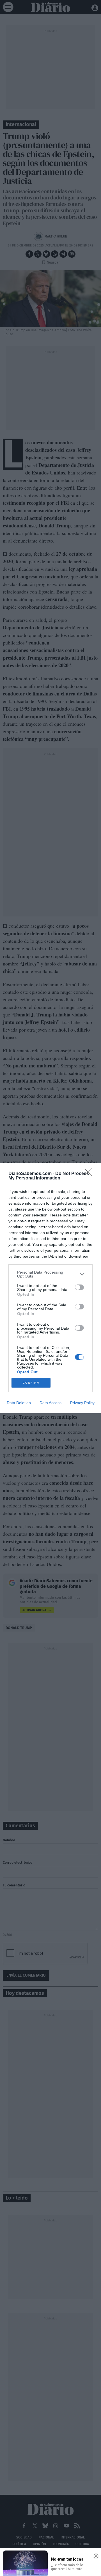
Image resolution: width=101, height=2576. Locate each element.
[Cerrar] (96, 2556)
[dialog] (50, 1288)
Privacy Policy (82, 1403)
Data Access (50, 1403)
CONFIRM (31, 1383)
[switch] (79, 1287)
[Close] (90, 1174)
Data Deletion (19, 1403)
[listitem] (50, 1274)
